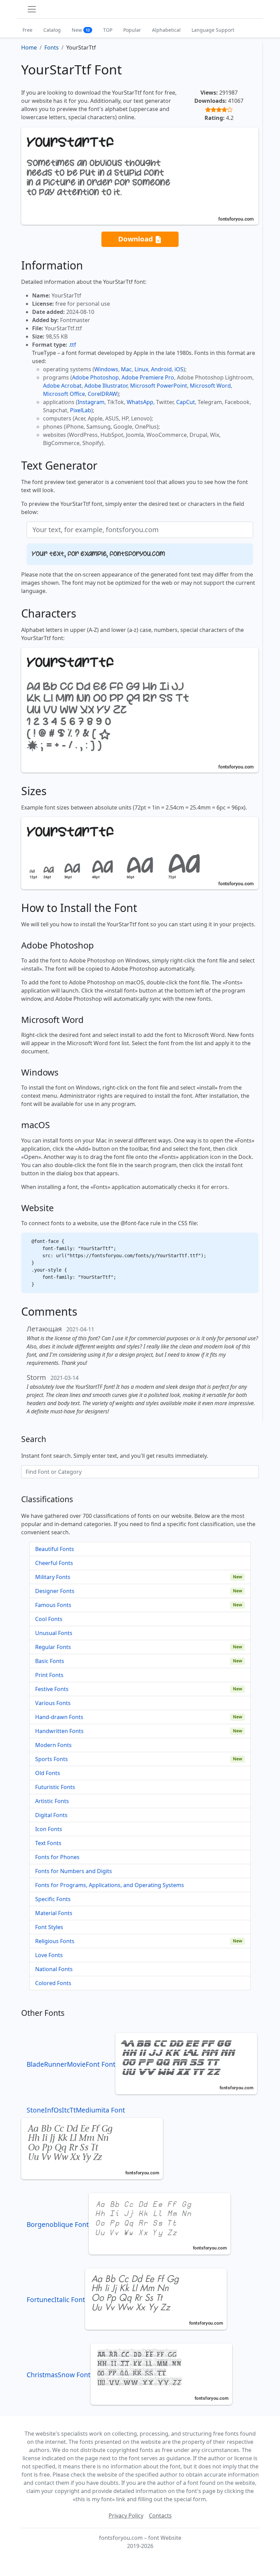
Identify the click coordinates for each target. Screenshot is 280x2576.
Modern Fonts (53, 1745)
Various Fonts (53, 1703)
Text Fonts (48, 1843)
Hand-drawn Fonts (59, 1717)
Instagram (91, 402)
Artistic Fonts (52, 1801)
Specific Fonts (53, 1899)
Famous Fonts (53, 1605)
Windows (106, 369)
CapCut (186, 402)
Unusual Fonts (54, 1633)
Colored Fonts (53, 1983)
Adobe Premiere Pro (148, 377)
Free (27, 30)
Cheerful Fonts (54, 1563)
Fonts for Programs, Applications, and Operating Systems (110, 1885)
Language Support (213, 30)
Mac (126, 369)
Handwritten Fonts (59, 1731)
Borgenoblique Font (58, 2224)
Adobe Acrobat (62, 386)
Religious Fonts (55, 1941)
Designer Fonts (55, 1591)
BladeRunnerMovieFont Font (71, 2064)
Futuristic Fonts (55, 1787)
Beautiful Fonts (55, 1549)
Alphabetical (166, 30)
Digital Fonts (51, 1815)
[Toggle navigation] (32, 9)
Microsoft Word (210, 386)
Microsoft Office (64, 394)
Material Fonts (54, 1913)
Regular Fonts (53, 1647)
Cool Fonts (49, 1619)
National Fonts (54, 1969)
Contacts (160, 2516)
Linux (141, 369)
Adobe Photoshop (95, 377)
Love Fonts (49, 1955)
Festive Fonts (52, 1689)
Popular (132, 30)
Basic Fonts (50, 1661)
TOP (108, 30)
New (81, 30)
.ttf (72, 345)
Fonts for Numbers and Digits (74, 1871)
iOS (179, 369)
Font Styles (49, 1927)
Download (136, 239)
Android (161, 369)
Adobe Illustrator (106, 386)
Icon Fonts (49, 1829)
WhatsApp (140, 402)
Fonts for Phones (57, 1857)
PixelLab (81, 410)
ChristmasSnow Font (59, 2375)
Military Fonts (53, 1577)
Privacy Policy (126, 2516)
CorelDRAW (102, 394)
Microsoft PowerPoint (159, 386)
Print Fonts (49, 1675)
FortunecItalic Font (56, 2300)
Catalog (52, 30)
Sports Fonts (52, 1759)
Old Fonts (48, 1773)
